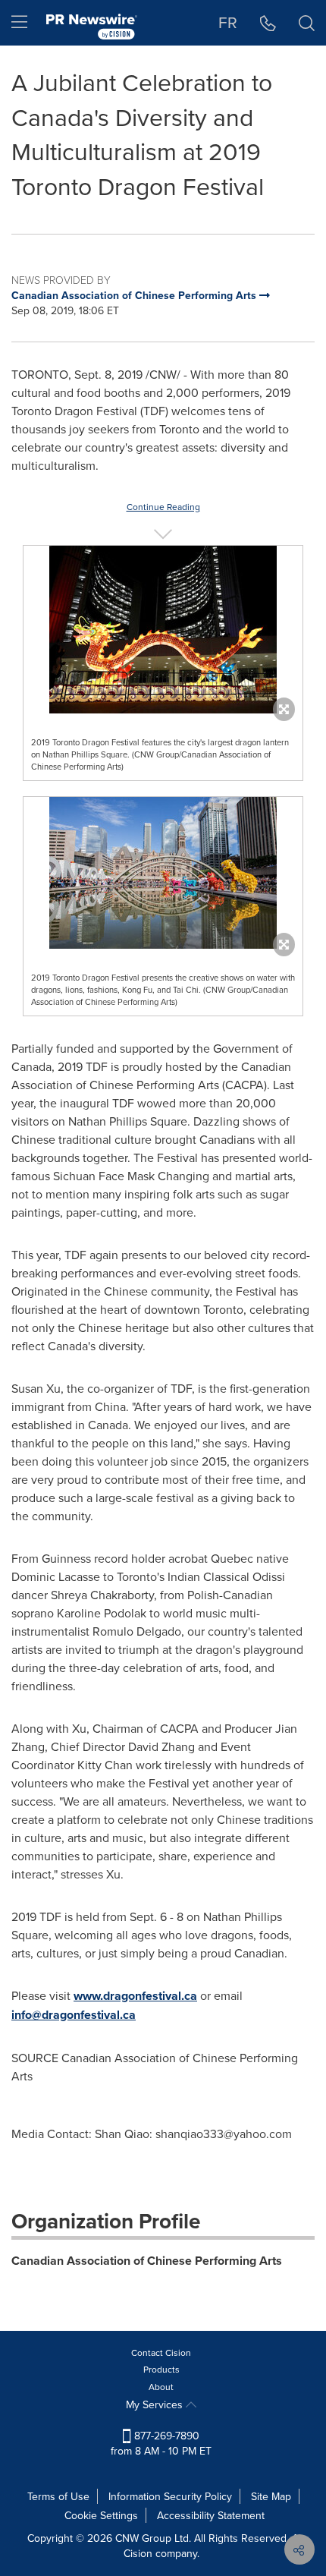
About (161, 2387)
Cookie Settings (101, 2515)
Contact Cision (161, 2352)
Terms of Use (58, 2496)
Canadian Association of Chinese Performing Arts (147, 2261)
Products (161, 2369)
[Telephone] (268, 23)
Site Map (271, 2496)
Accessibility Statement (211, 2515)
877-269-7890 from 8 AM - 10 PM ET (161, 2443)
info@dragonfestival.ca (74, 2015)
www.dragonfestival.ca (135, 1996)
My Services (156, 2404)
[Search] (307, 23)
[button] (163, 630)
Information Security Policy (170, 2496)
